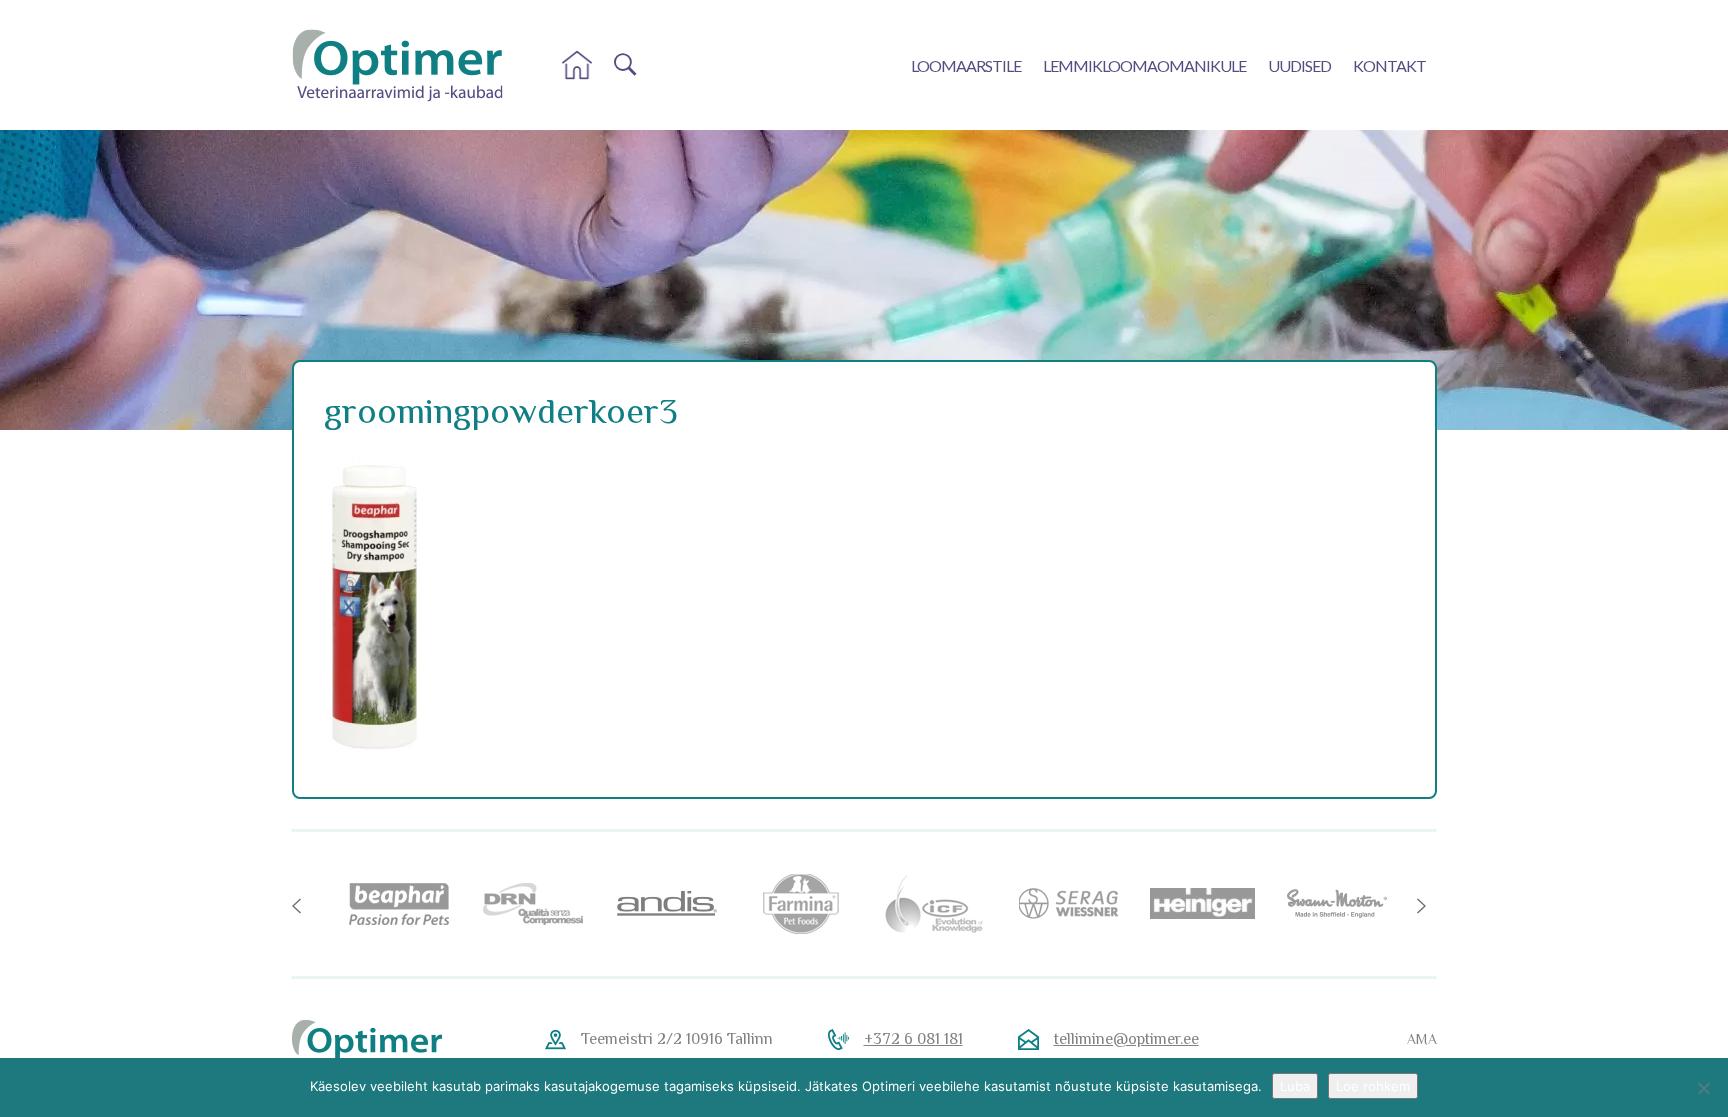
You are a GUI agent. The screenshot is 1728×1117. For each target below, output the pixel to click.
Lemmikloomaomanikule (1144, 65)
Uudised (1299, 65)
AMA (1422, 1039)
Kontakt (1389, 65)
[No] (1703, 1088)
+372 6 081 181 (913, 1039)
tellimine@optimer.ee (1126, 1039)
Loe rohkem (1373, 1086)
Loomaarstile (966, 65)
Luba (1295, 1086)
